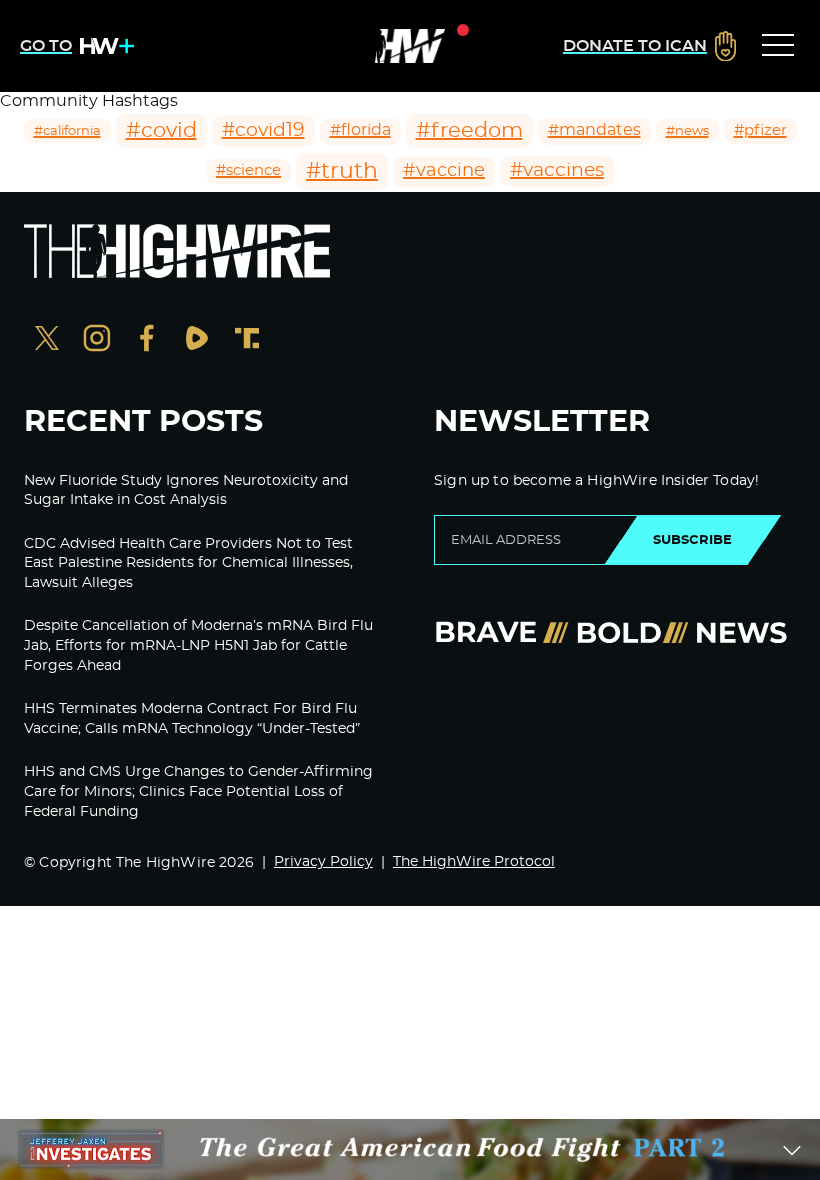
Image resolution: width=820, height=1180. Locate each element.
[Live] (410, 46)
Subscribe (692, 540)
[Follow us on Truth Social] (247, 340)
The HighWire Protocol (474, 862)
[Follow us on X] (47, 340)
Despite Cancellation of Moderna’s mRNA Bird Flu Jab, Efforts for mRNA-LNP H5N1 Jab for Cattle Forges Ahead (198, 645)
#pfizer (760, 130)
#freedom (469, 130)
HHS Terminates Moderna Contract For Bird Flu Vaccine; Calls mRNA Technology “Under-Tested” (192, 719)
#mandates (594, 130)
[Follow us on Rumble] (197, 340)
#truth (342, 171)
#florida (360, 130)
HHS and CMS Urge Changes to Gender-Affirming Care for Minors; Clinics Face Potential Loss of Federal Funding (198, 791)
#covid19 (263, 130)
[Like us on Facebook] (147, 340)
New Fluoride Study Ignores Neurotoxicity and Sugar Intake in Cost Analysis (186, 491)
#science (248, 170)
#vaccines (557, 170)
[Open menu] (778, 46)
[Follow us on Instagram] (97, 340)
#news (687, 131)
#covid (161, 130)
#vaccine (444, 171)
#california (67, 131)
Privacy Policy (323, 862)
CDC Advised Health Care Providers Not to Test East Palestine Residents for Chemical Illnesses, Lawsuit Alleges (188, 563)
